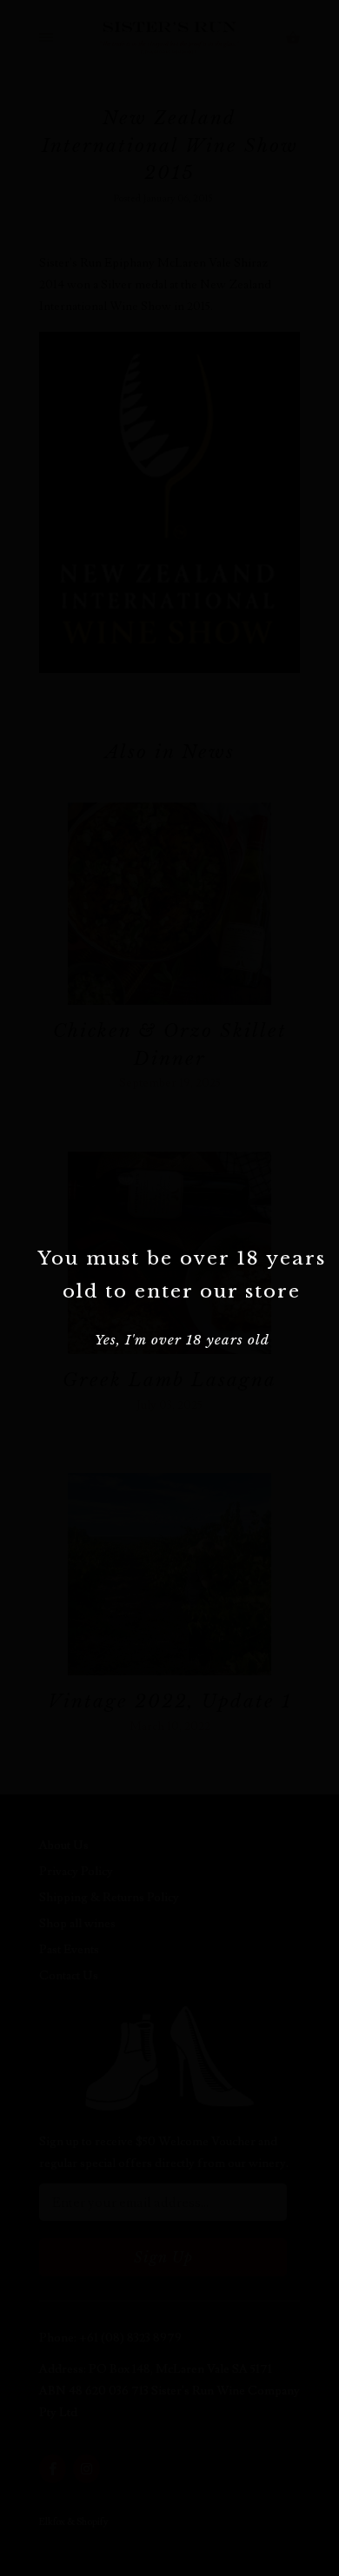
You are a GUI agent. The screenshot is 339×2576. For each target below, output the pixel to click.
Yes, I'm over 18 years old (182, 1340)
